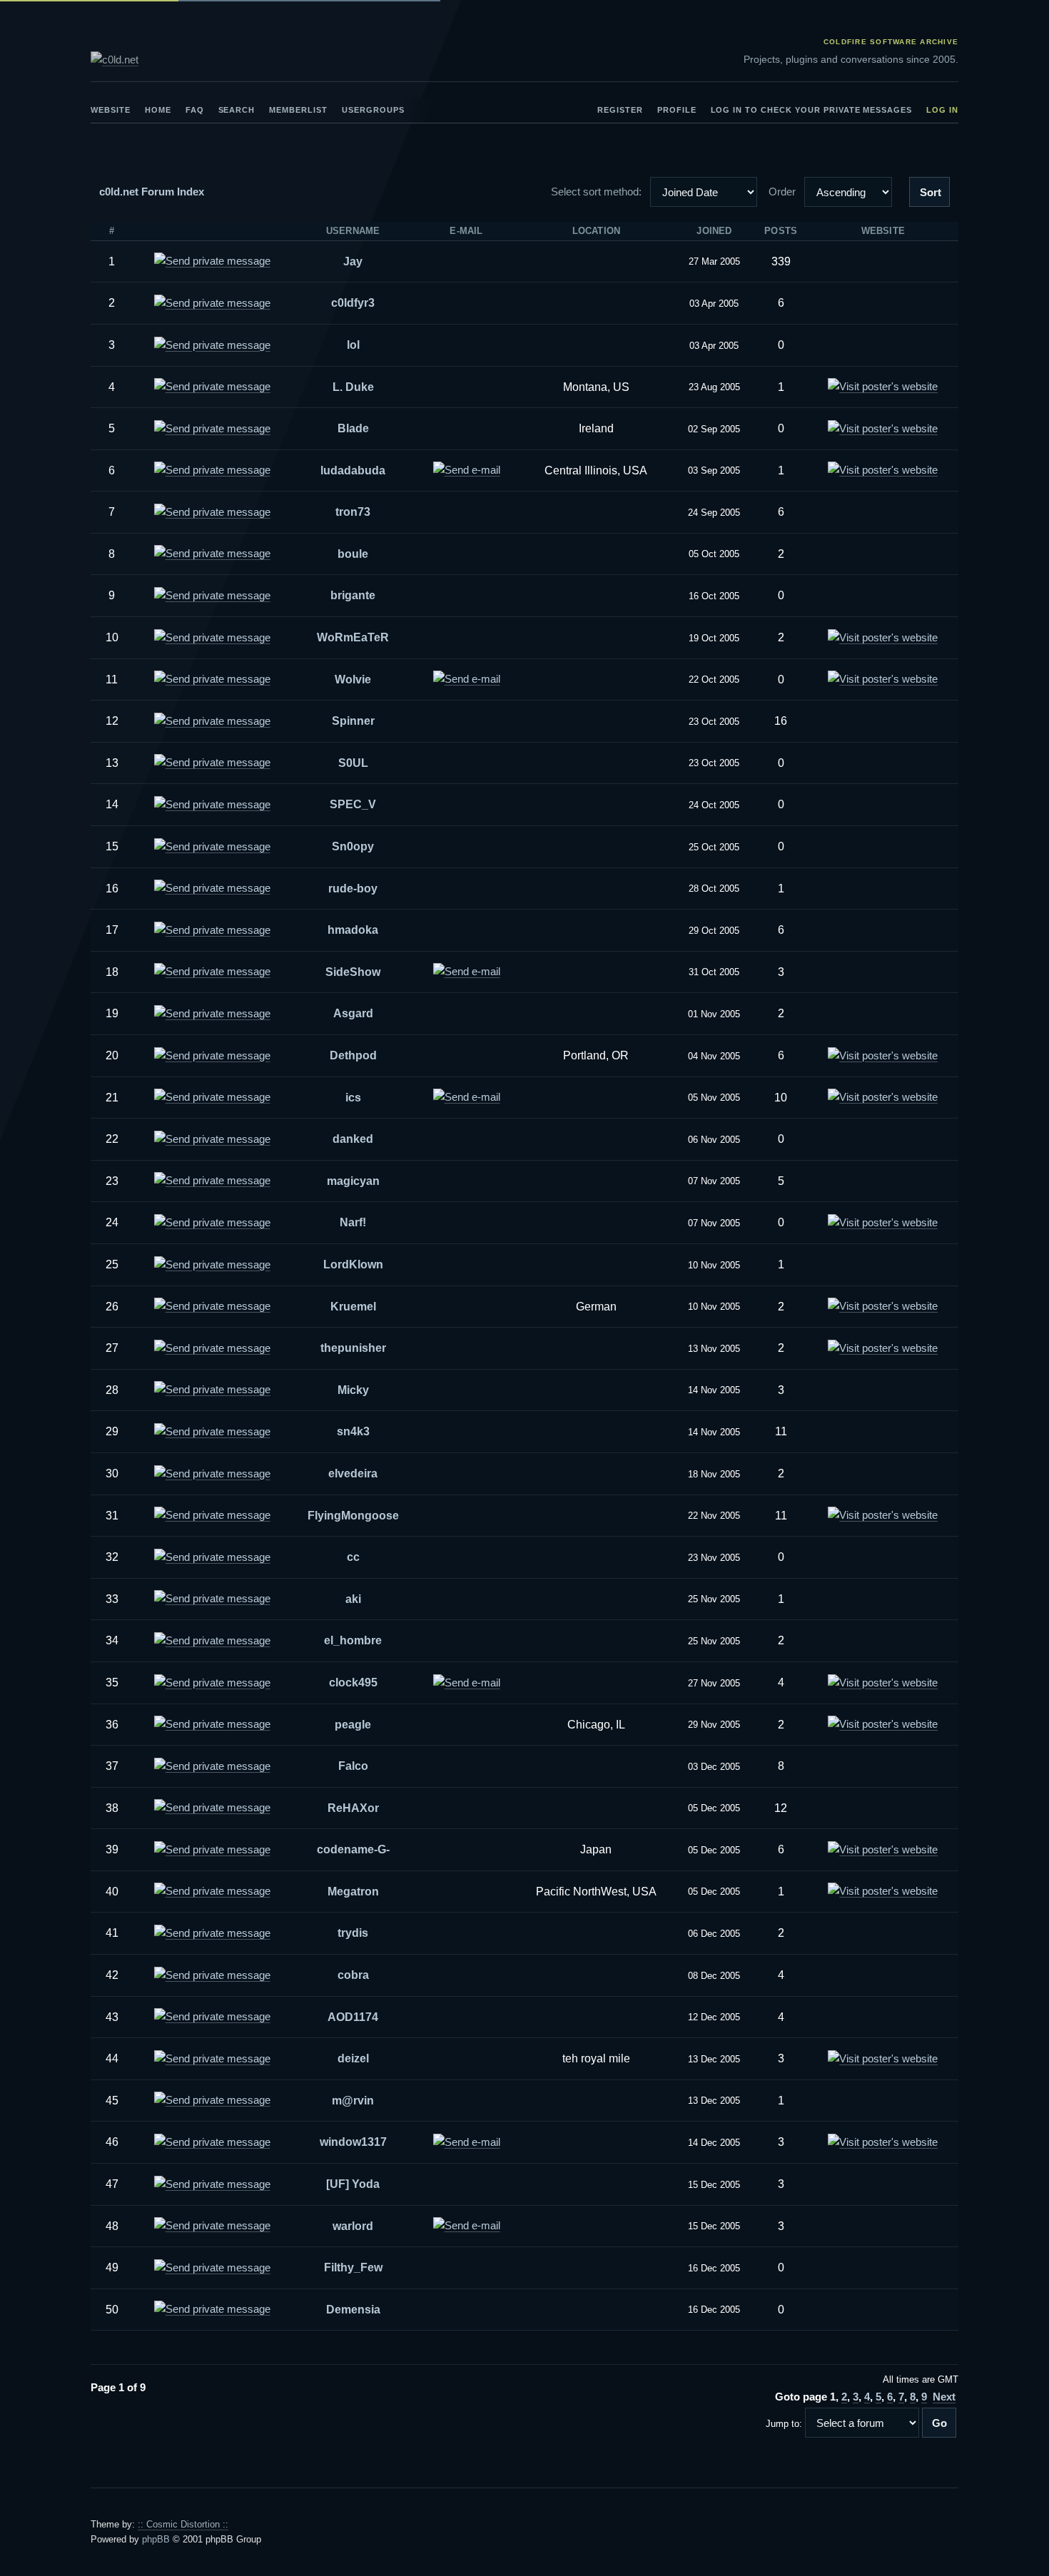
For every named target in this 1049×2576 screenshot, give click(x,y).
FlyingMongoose (353, 1516)
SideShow (353, 972)
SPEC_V (353, 804)
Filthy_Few (353, 2267)
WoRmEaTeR (353, 637)
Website (111, 110)
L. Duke (353, 387)
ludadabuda (353, 470)
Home (158, 110)
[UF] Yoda (353, 2184)
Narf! (353, 1222)
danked (353, 1139)
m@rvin (353, 2101)
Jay (353, 261)
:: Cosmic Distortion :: (183, 2524)
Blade (353, 428)
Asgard (353, 1013)
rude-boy (353, 889)
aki (353, 1599)
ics (353, 1098)
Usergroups (373, 110)
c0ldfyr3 (353, 303)
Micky (353, 1390)
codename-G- (353, 1849)
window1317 (353, 2142)
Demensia (353, 2310)
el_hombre (353, 1640)
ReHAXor (353, 1808)
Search (237, 110)
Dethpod (353, 1055)
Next (944, 2397)
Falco (353, 1766)
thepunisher (353, 1348)
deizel (353, 2058)
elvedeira (353, 1473)
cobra (353, 1975)
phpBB (156, 2539)
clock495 (353, 1682)
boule (353, 554)
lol (353, 345)
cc (353, 1557)
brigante (353, 595)
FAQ (195, 110)
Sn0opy (353, 846)
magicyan (353, 1181)
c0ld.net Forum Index (152, 192)
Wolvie (353, 679)
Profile (677, 110)
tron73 (353, 512)
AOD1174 (353, 2017)
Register (620, 110)
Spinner (353, 721)
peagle (353, 1725)
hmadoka (353, 930)
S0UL (353, 763)
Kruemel (353, 1307)
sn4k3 (353, 1431)
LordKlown (353, 1264)
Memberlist (298, 110)
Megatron (353, 1892)
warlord (353, 2226)
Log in (942, 110)
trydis (353, 1933)
